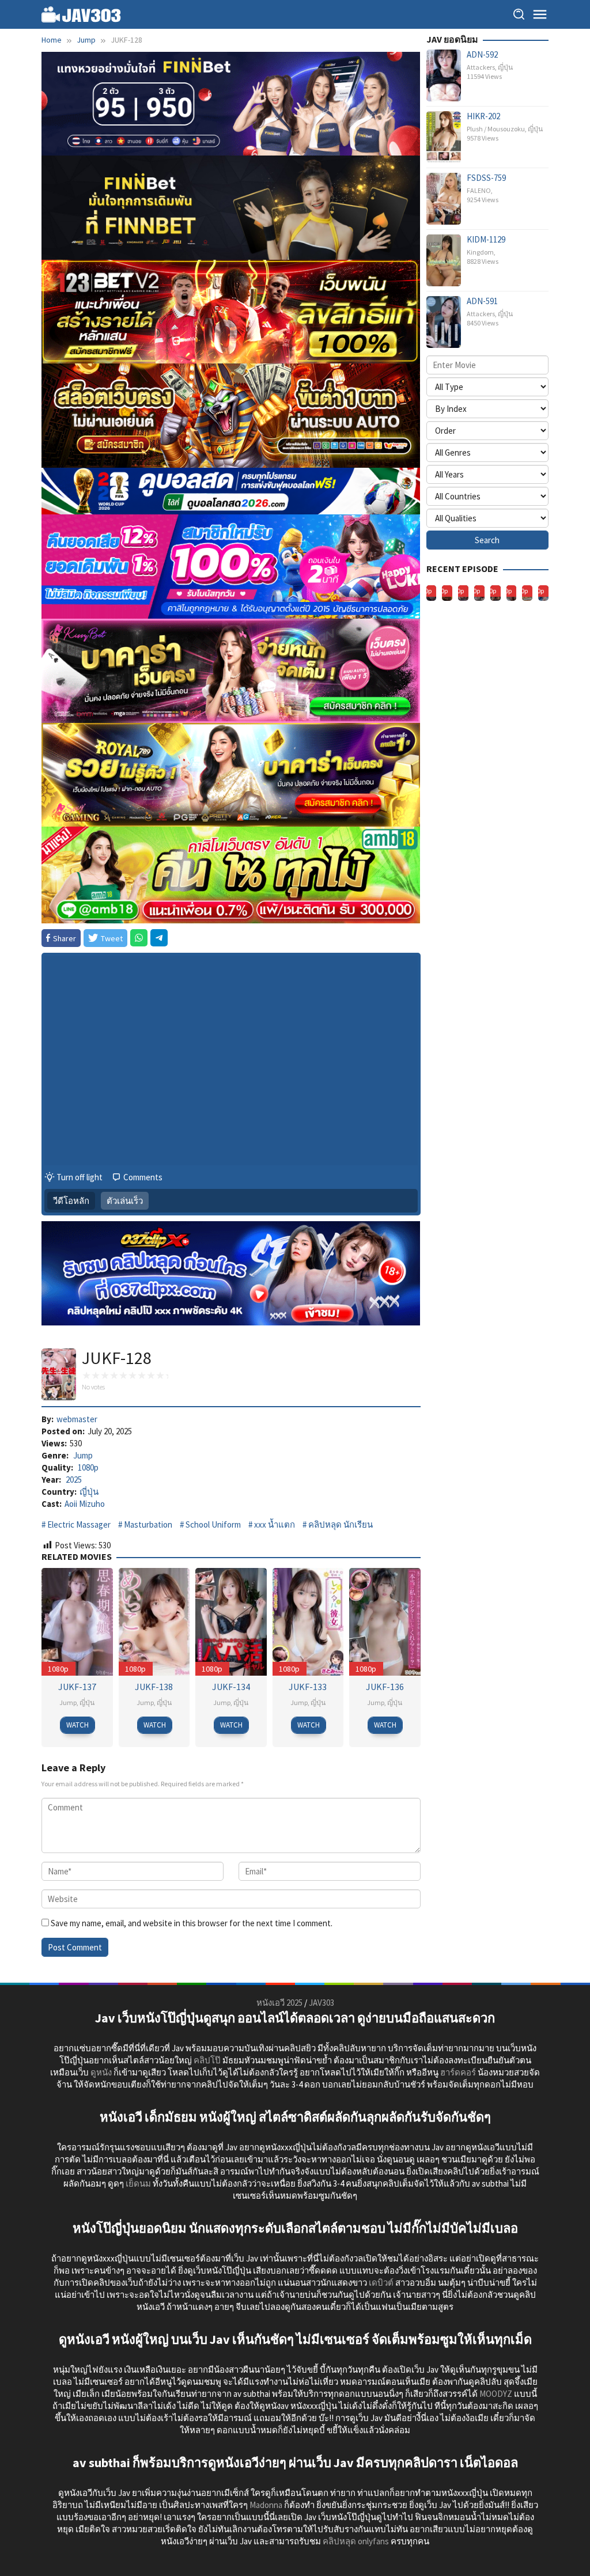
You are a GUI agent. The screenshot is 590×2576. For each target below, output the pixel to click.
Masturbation (148, 1524)
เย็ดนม (138, 2183)
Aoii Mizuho (85, 1504)
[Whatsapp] (139, 938)
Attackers (481, 67)
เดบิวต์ (381, 2283)
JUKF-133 (308, 1687)
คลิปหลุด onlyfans (356, 2541)
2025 (74, 1480)
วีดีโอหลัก (71, 1201)
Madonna (266, 2505)
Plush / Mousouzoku (496, 129)
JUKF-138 (154, 1687)
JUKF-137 (77, 1687)
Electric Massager (79, 1524)
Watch (77, 1725)
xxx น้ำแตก (275, 1524)
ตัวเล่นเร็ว (125, 1201)
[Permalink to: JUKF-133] (308, 1621)
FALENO (479, 190)
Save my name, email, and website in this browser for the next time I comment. (192, 1923)
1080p (88, 1467)
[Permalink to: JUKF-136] (385, 1621)
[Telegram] (159, 938)
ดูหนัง (101, 2072)
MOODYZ (496, 2394)
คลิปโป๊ (207, 2060)
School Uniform (213, 1524)
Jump (83, 1455)
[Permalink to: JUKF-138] (154, 1621)
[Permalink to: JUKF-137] (77, 1621)
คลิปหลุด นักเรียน (341, 1524)
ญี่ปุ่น (89, 1492)
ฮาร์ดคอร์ (458, 2072)
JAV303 (322, 2003)
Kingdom (480, 252)
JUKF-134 (231, 1687)
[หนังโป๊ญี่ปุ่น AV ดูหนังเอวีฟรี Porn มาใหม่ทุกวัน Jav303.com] (81, 14)
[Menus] (540, 14)
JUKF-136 (385, 1687)
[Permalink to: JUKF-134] (231, 1621)
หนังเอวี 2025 (279, 2003)
